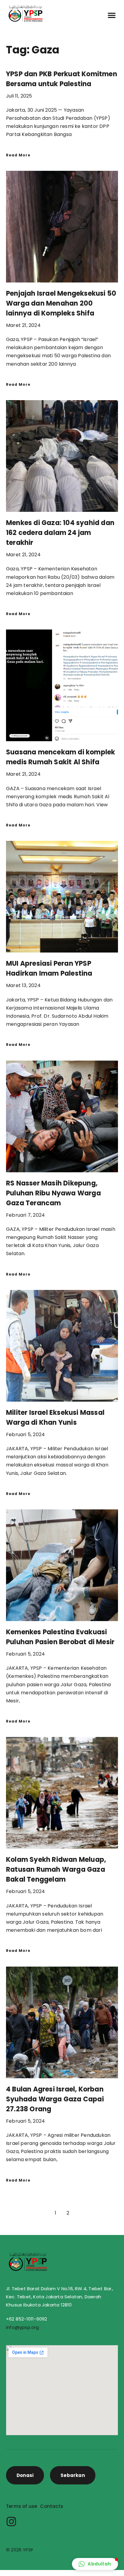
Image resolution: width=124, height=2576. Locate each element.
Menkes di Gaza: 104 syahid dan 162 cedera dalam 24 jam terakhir (60, 533)
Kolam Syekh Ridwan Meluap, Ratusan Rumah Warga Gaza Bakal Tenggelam (56, 1869)
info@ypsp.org (23, 2327)
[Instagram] (11, 2522)
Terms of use (22, 2506)
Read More (18, 155)
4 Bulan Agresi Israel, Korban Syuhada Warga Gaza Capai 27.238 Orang (55, 2099)
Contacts (52, 2506)
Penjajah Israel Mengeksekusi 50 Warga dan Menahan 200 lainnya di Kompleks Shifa (61, 303)
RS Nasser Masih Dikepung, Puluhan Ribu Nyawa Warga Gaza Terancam (53, 1193)
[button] (112, 15)
